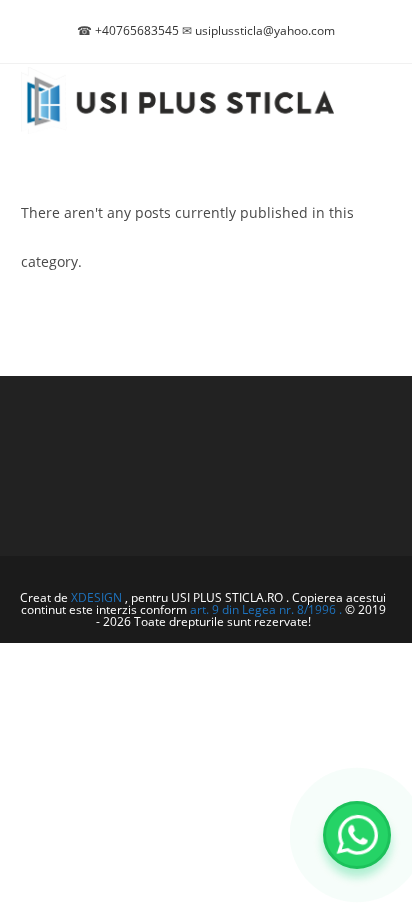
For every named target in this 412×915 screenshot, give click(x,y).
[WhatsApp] (357, 835)
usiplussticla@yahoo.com (265, 30)
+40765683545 (137, 30)
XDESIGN (96, 597)
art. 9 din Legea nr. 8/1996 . (267, 609)
